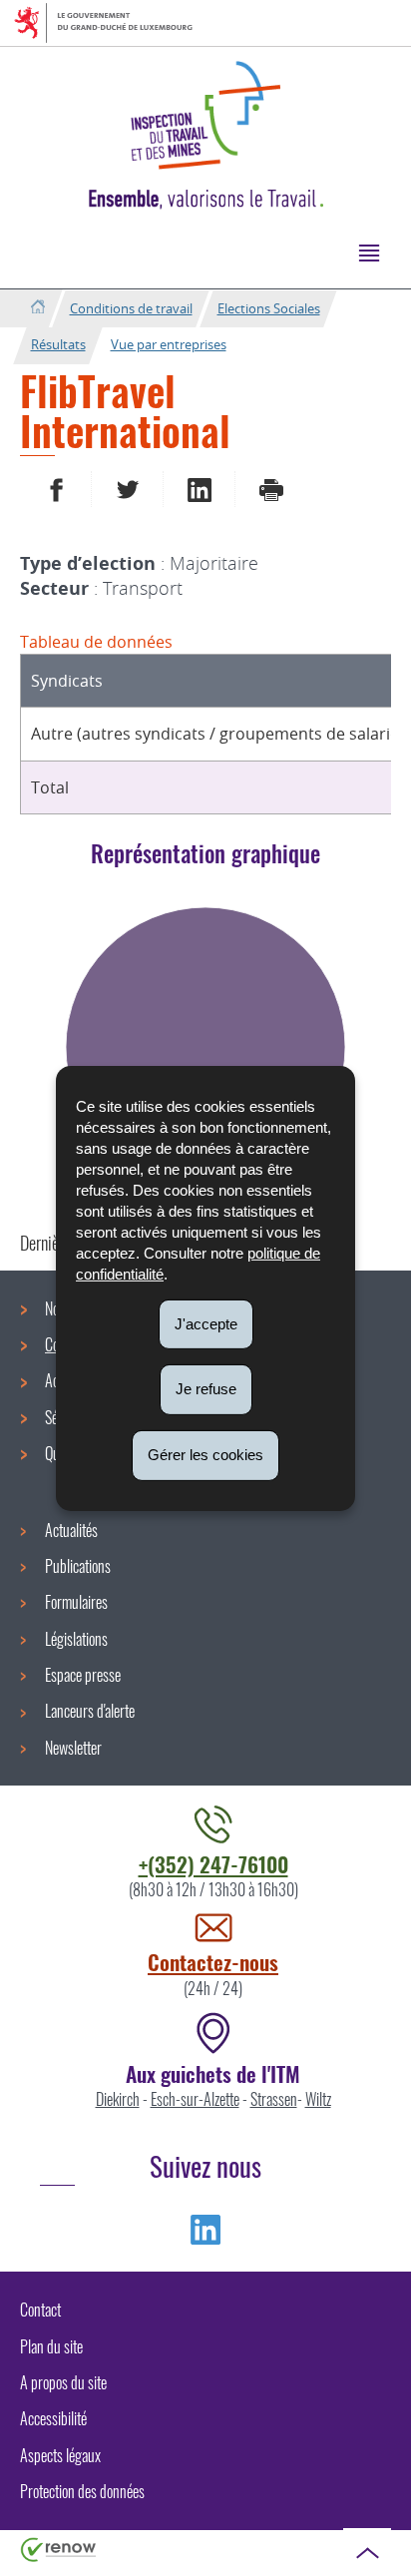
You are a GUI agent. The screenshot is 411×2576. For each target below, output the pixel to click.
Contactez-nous (213, 1962)
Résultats (58, 344)
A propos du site (63, 2382)
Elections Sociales (269, 308)
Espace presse (83, 1675)
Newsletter (73, 1748)
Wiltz (318, 2099)
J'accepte (206, 1323)
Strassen (274, 2099)
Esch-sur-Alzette (195, 2099)
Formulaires (76, 1602)
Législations (76, 1639)
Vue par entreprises (169, 344)
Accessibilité (53, 2418)
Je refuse (206, 1389)
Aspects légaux (60, 2455)
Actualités (71, 1530)
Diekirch (118, 2099)
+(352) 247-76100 (213, 1864)
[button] (369, 252)
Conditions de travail (131, 308)
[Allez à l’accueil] (37, 308)
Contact (40, 2310)
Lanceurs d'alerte (90, 1711)
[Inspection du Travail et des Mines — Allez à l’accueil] (205, 115)
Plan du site (51, 2346)
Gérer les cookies (205, 1455)
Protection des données (82, 2491)
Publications (78, 1566)
